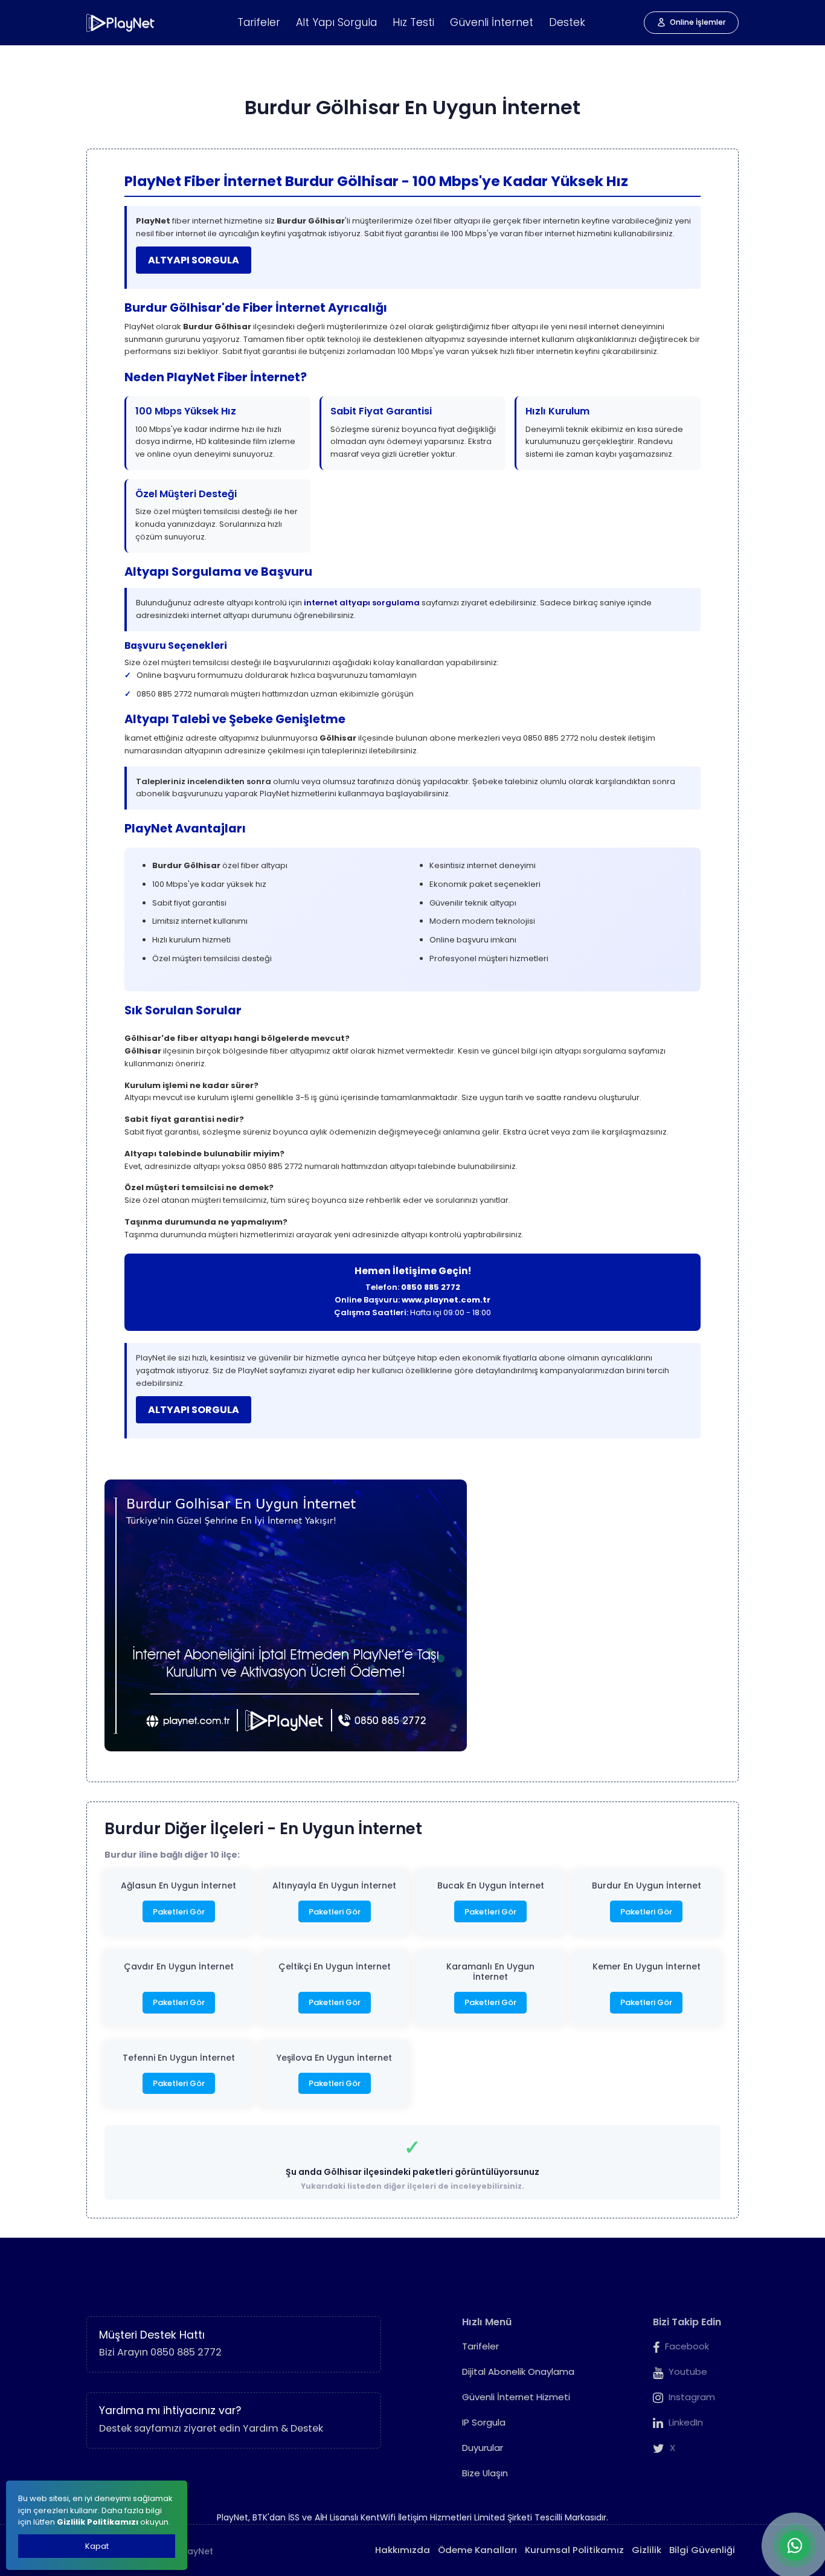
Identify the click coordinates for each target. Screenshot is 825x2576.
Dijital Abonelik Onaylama (518, 2372)
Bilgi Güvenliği (702, 2550)
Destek (567, 22)
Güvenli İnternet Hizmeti (516, 2397)
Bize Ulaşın (485, 2473)
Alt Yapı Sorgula (336, 22)
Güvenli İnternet (492, 22)
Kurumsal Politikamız (574, 2550)
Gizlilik (647, 2550)
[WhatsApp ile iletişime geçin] (795, 2546)
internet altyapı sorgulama (362, 603)
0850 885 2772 (431, 1287)
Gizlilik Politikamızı (98, 2522)
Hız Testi (413, 22)
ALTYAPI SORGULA (194, 260)
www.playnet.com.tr (446, 1300)
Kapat (97, 2546)
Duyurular (483, 2448)
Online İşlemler (698, 22)
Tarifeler (259, 22)
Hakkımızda (403, 2550)
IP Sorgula (484, 2422)
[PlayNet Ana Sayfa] (121, 23)
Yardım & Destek (283, 2428)
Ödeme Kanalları (477, 2550)
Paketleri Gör (179, 1912)
